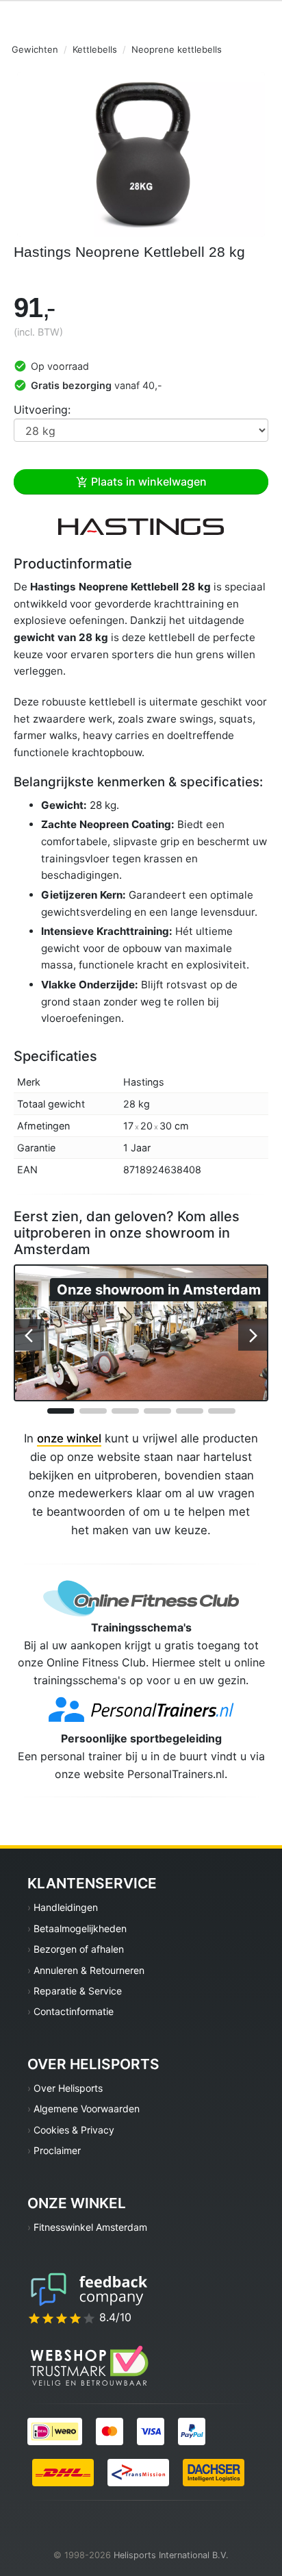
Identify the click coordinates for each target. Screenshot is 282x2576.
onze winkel (69, 1438)
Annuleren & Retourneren (89, 1970)
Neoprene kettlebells (177, 49)
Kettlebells (95, 49)
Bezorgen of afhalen (79, 1949)
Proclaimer (57, 2150)
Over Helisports (68, 2088)
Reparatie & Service (78, 1991)
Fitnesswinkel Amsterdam (90, 2227)
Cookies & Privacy (74, 2130)
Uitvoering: (42, 410)
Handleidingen (66, 1907)
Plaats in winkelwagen (148, 482)
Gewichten (35, 49)
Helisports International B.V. (171, 2555)
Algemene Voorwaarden (87, 2109)
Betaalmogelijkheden (80, 1928)
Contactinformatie (74, 2011)
